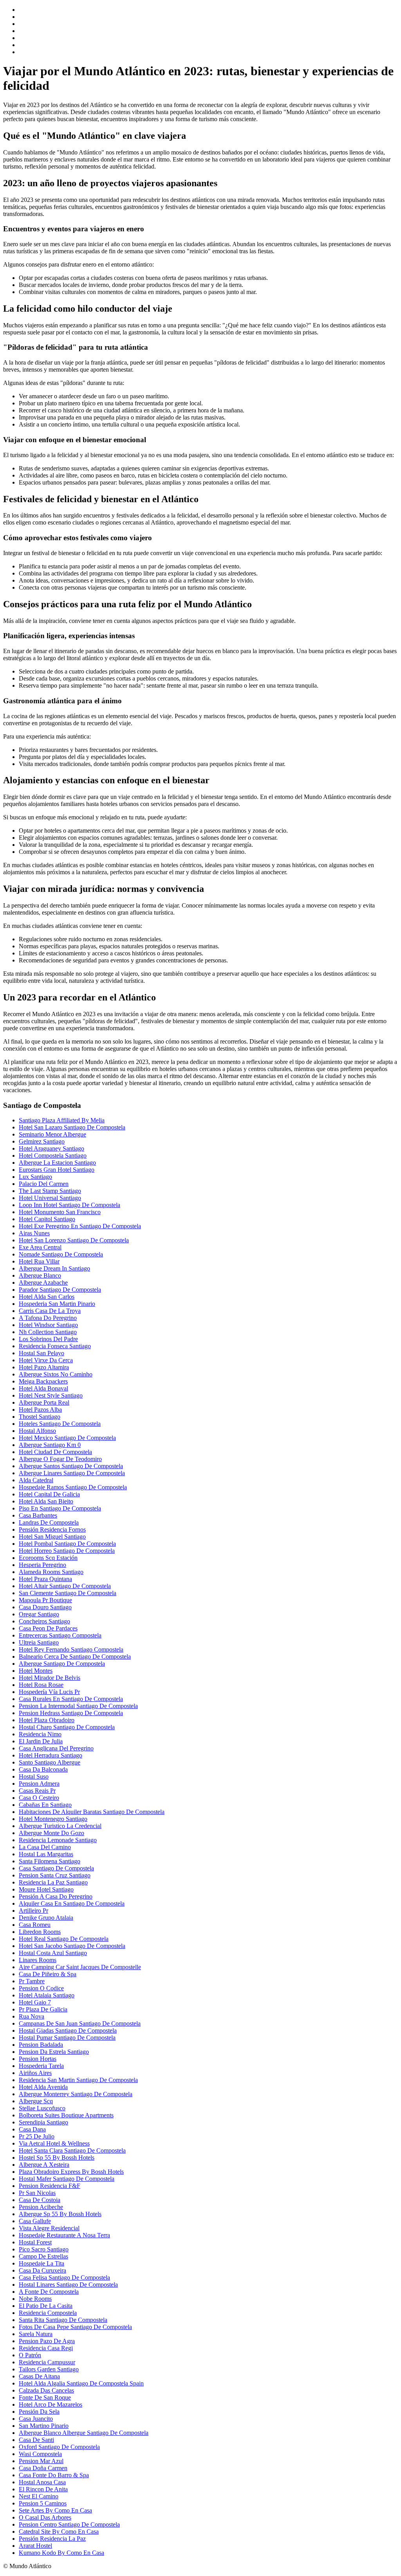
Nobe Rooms (35, 2299)
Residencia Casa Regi (46, 2348)
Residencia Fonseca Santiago (55, 1346)
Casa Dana (32, 2129)
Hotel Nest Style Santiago (51, 1395)
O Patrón (30, 2355)
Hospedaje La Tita (42, 2263)
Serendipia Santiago (43, 2122)
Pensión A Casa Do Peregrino (56, 1896)
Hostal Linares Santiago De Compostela (68, 2285)
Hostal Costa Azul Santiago (53, 1953)
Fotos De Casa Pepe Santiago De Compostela (75, 2327)
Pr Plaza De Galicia (43, 2009)
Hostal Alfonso (37, 1431)
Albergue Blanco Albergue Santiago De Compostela (84, 2433)
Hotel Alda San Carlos (47, 1297)
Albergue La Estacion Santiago (57, 1163)
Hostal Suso (34, 1776)
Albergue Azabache (43, 1283)
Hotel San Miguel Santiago (52, 1537)
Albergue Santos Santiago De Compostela (71, 1466)
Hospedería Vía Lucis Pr (49, 1692)
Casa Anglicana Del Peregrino (56, 1748)
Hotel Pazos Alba (40, 1410)
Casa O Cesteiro (39, 1798)
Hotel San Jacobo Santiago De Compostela (72, 1946)
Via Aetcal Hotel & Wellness (54, 2143)
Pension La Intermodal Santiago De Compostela (78, 1706)
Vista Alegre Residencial (49, 2228)
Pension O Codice (41, 1988)
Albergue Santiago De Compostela (62, 1664)
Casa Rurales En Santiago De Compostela (71, 1699)
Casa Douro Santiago (45, 1607)
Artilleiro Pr (33, 1911)
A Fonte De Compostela (49, 2292)
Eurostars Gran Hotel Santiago (57, 1170)
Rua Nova (32, 2016)
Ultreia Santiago (39, 1642)
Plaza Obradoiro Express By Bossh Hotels (71, 2172)
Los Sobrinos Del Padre (48, 1339)
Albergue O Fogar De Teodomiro (60, 1459)
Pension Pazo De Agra (47, 2341)
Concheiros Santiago (44, 1621)
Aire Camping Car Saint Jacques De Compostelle (80, 1967)
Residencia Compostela (48, 2313)
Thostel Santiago (40, 1417)
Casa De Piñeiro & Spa (48, 1974)
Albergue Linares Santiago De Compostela (72, 1473)
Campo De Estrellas (43, 2256)
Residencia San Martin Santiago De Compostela (78, 2080)
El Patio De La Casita (46, 2306)
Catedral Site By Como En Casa (59, 2532)
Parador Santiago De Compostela (60, 1290)
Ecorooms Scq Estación (48, 1558)
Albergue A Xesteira (44, 2165)
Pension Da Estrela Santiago (54, 2052)
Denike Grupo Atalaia (46, 1918)
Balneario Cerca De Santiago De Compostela (75, 1657)
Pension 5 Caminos (43, 2503)
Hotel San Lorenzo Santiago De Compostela (74, 1240)
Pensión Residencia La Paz (52, 2539)
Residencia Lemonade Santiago (58, 1840)
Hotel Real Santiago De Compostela (64, 1939)
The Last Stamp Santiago (50, 1191)
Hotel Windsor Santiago (48, 1325)
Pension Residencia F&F (50, 2186)
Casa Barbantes (38, 1515)
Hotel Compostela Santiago (53, 1155)
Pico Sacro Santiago (44, 2249)
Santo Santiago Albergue (50, 1762)
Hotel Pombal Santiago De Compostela (67, 1544)
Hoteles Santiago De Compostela (60, 1424)
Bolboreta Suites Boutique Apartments (66, 2115)
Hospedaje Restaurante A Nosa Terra (64, 2235)
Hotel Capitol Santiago (47, 1219)
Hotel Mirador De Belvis (50, 1678)
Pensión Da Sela (39, 2412)
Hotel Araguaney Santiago (51, 1148)
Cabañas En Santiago (45, 1805)
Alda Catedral (36, 1480)
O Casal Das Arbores (45, 2517)
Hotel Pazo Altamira (44, 1367)
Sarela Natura (36, 2334)
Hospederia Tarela (41, 2066)
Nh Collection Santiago (48, 1332)
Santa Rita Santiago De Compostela (63, 2320)
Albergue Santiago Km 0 (50, 1445)
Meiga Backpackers (43, 1381)
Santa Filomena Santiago (50, 1861)
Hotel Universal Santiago (50, 1198)
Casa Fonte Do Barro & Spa (54, 2475)
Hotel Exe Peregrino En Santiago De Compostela (80, 1226)
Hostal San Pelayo (42, 1353)
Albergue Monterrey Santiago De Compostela (76, 2094)
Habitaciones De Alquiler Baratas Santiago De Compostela (92, 1812)
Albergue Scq (36, 2101)
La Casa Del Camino (45, 1847)
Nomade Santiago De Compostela (61, 1254)
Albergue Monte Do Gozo (51, 1833)
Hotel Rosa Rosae (41, 1685)
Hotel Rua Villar (39, 1261)
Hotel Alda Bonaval (43, 1388)
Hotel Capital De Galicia (49, 1494)
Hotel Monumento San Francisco (60, 1212)
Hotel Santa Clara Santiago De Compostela (72, 2150)
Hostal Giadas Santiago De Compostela (68, 2030)
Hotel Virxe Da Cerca (46, 1360)
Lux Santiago (35, 1177)
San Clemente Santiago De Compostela (68, 1593)
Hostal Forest (35, 2242)
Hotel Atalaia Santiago (47, 1995)
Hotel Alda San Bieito (46, 1501)
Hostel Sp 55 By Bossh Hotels (57, 2158)
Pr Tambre (32, 1981)
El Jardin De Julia (41, 1741)
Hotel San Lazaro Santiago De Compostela (72, 1127)
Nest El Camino (39, 2496)
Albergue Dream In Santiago (54, 1268)
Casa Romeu (35, 1925)
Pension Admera (39, 1784)
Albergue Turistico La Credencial (60, 1826)
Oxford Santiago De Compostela (59, 2447)
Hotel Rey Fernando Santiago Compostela (71, 1649)
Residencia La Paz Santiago (53, 1882)
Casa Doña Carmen (43, 2468)
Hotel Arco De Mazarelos (51, 2404)
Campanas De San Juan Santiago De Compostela (80, 2023)
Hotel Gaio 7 (35, 2002)
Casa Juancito (36, 2419)
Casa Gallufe (35, 2221)
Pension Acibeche (41, 2207)
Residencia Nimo (40, 1734)
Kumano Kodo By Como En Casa (61, 2553)
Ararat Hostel (35, 2546)
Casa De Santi (36, 2440)
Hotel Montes (36, 1671)
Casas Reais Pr (37, 1791)
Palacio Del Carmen (44, 1184)
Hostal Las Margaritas (46, 1854)
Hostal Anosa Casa (42, 2482)
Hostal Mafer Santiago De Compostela (67, 2179)
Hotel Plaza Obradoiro (47, 1720)
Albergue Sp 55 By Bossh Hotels (60, 2214)
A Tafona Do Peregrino (48, 1318)
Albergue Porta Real (44, 1402)
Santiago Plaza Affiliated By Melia (62, 1120)
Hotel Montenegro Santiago (53, 1819)
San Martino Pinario (44, 2426)
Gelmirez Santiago (42, 1141)
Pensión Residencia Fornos (52, 1529)
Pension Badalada (41, 2045)
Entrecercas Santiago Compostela (60, 1635)
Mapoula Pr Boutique (45, 1600)
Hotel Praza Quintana (45, 1579)
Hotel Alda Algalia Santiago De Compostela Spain (81, 2383)
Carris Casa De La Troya (50, 1311)
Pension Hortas (38, 2059)
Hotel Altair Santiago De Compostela (65, 1586)
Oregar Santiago (39, 1614)
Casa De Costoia (40, 2200)
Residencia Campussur (47, 2362)
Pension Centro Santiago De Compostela (69, 2524)
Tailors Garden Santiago (49, 2369)
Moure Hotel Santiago (46, 1889)
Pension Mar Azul (41, 2461)
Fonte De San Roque (45, 2397)
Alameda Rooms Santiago (51, 1572)
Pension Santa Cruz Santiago (55, 1875)
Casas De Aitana (39, 2376)
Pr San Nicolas (37, 2193)
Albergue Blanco (40, 1275)
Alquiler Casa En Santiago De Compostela (72, 1903)
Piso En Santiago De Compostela (60, 1508)
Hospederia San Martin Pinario (57, 1304)
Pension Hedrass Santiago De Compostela (71, 1713)
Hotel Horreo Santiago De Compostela (67, 1551)
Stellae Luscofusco (42, 2108)
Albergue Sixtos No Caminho (56, 1374)
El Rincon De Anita (43, 2489)
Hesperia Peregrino (42, 1565)
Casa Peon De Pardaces (48, 1628)
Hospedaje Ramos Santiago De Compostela (73, 1487)
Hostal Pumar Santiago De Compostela (67, 2038)
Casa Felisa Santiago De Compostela (64, 2277)
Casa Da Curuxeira (42, 2270)
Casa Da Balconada (43, 1769)
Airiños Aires (35, 2073)
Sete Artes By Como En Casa (55, 2510)
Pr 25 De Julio (37, 2136)
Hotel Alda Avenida (43, 2087)
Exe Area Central (40, 1247)
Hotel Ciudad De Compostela (55, 1452)
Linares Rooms (38, 1960)
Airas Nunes (34, 1233)
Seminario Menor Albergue (52, 1134)
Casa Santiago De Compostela (56, 1868)
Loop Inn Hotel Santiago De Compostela (70, 1205)
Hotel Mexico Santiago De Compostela (67, 1438)
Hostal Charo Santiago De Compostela (67, 1727)
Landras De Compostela (49, 1522)
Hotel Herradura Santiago (51, 1755)
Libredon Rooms (40, 1932)
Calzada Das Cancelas (46, 2390)
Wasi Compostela (40, 2454)
